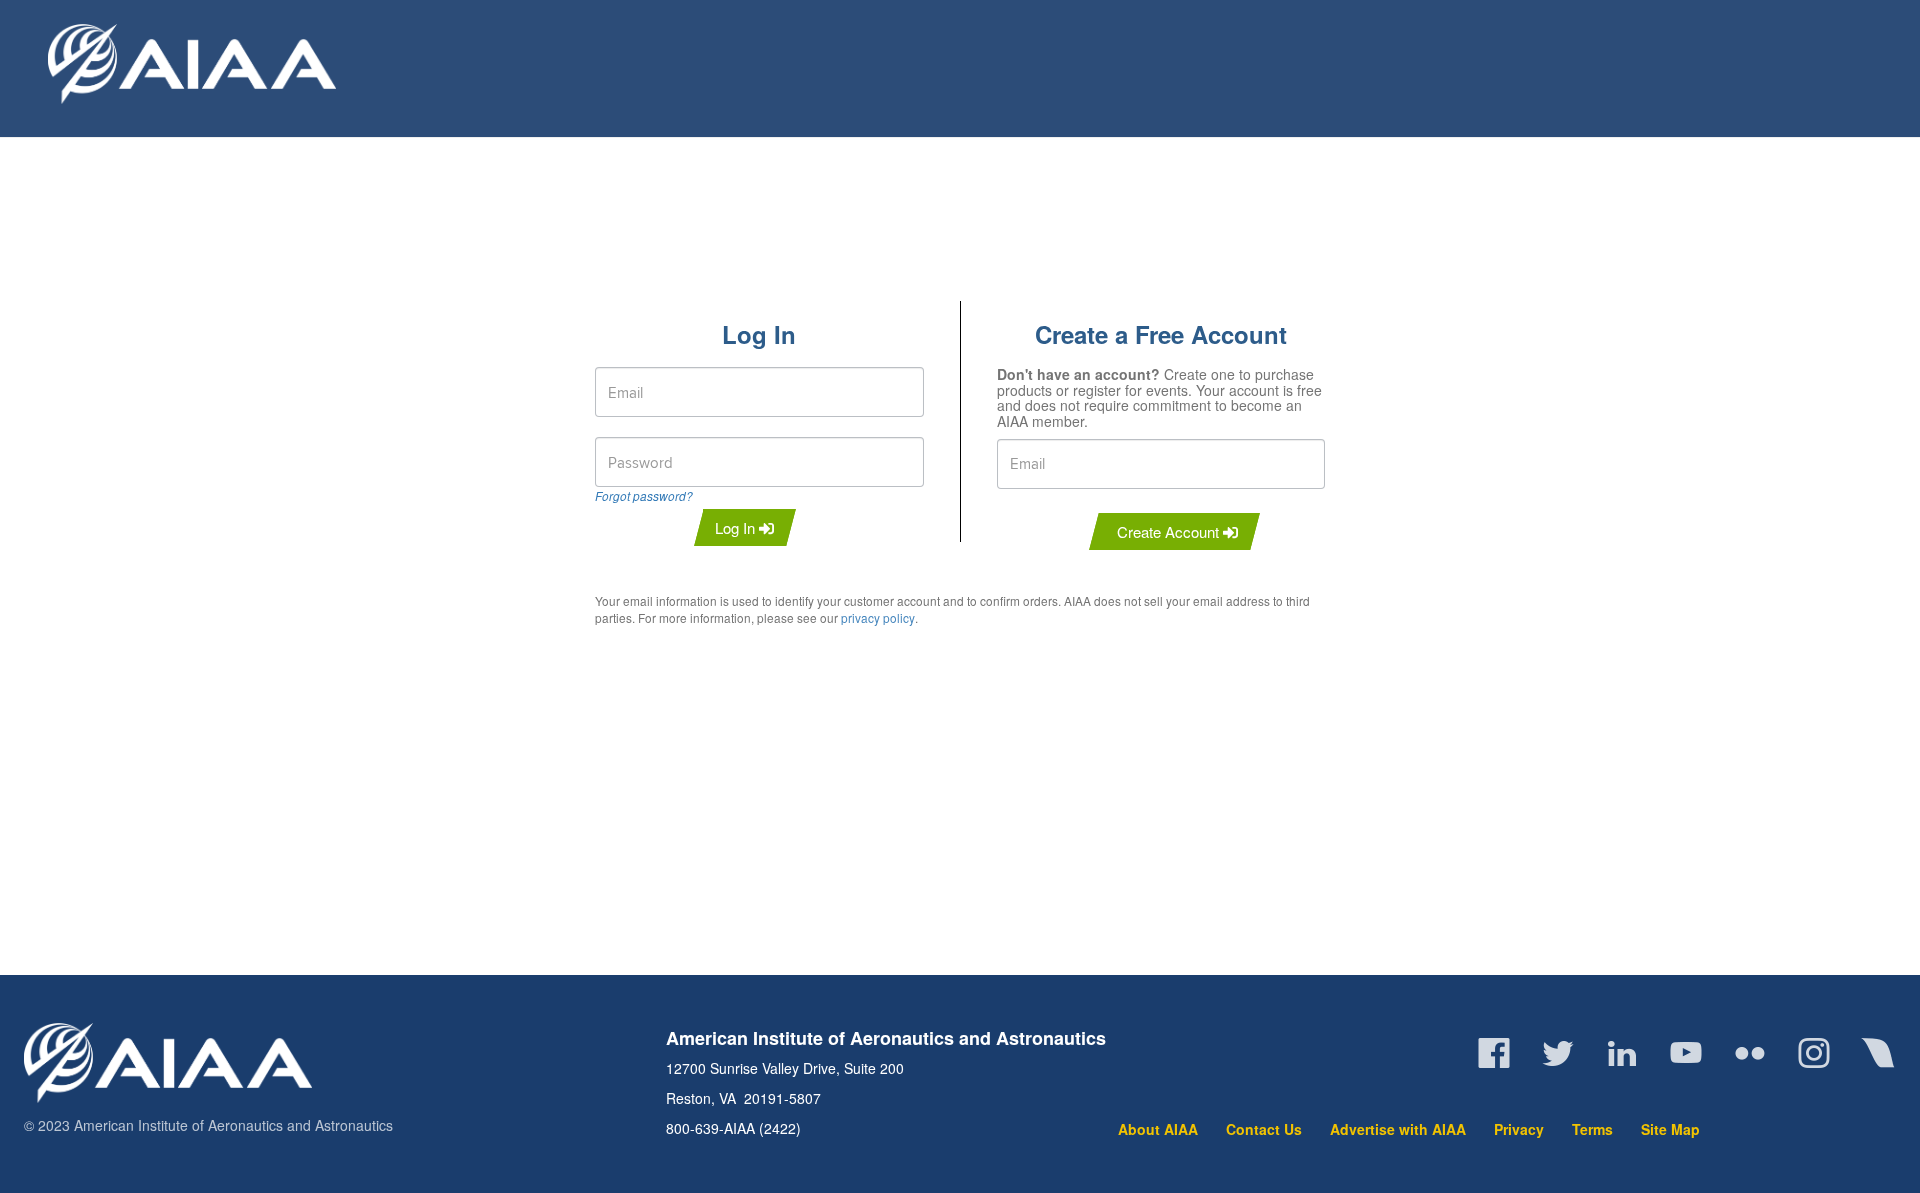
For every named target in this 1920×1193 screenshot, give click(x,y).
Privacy (1519, 1129)
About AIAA (1158, 1129)
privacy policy (878, 617)
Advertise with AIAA (1398, 1129)
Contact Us (1264, 1129)
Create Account (1170, 531)
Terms (1592, 1129)
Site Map (1670, 1129)
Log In (737, 527)
